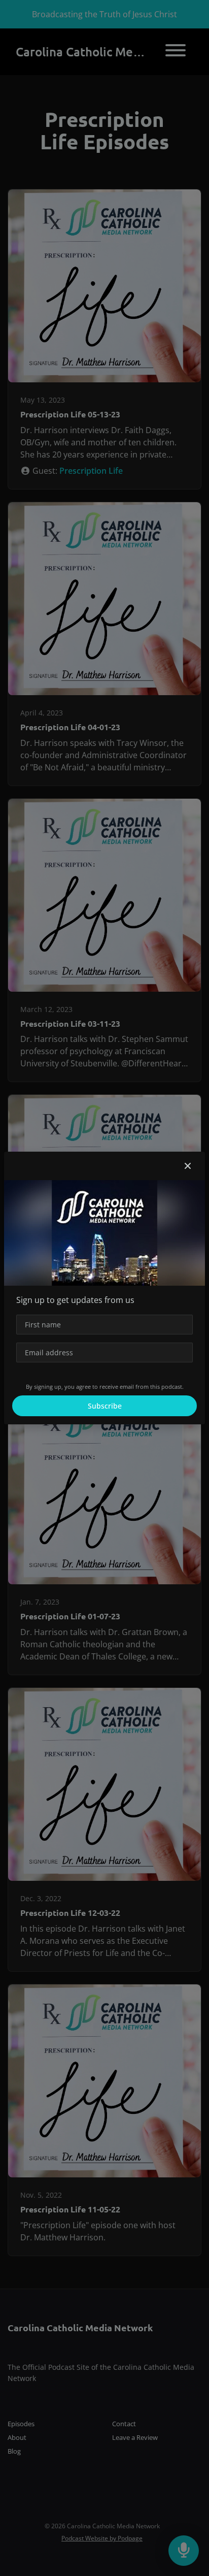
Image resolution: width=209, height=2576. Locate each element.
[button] (188, 1166)
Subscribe (105, 1406)
